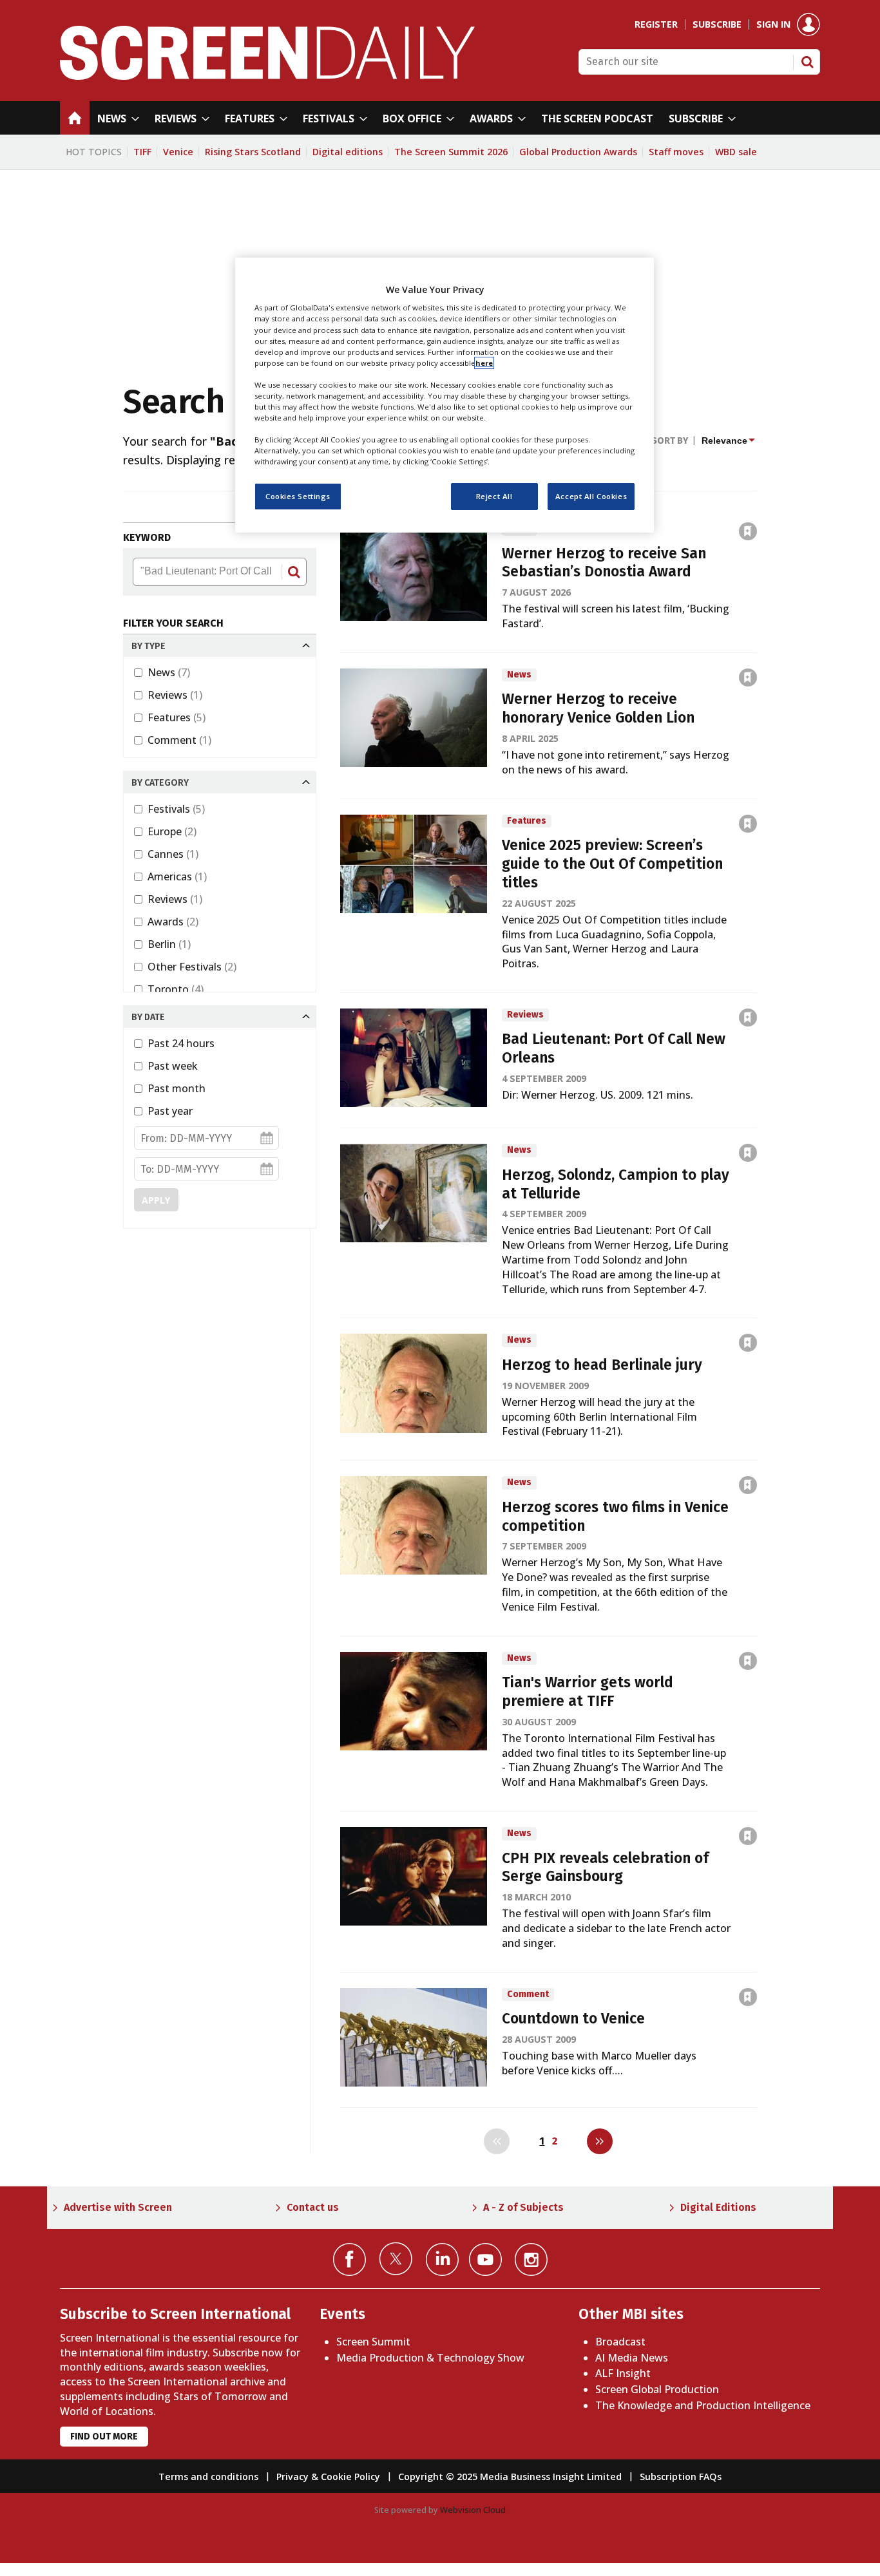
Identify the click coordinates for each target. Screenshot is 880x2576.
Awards (173, 922)
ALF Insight (623, 2373)
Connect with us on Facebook (349, 2259)
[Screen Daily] (268, 76)
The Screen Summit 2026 (451, 152)
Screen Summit (373, 2342)
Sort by (670, 441)
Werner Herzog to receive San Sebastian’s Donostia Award (604, 563)
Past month (177, 1088)
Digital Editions (718, 2207)
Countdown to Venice (573, 2019)
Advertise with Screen (118, 2207)
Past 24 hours (181, 1043)
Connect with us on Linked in (442, 2259)
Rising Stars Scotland (253, 152)
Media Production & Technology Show (430, 2358)
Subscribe (717, 24)
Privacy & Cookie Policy (328, 2477)
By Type (148, 646)
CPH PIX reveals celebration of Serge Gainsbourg (605, 1868)
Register (656, 24)
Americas (177, 876)
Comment (179, 740)
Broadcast (620, 2342)
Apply (156, 1200)
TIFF (142, 152)
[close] (758, 503)
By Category (160, 783)
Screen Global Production (657, 2389)
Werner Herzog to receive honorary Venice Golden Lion (598, 708)
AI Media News (632, 2358)
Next (600, 2141)
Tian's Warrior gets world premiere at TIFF (588, 1692)
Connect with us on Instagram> (531, 2259)
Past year (170, 1111)
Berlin (169, 944)
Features (177, 717)
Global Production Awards (578, 152)
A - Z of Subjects (523, 2207)
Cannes (173, 854)
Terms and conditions (208, 2477)
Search (807, 62)
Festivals (176, 809)
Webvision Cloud (473, 2510)
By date (148, 1017)
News (169, 672)
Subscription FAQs (681, 2477)
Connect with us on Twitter (396, 2259)
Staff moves (676, 152)
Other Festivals (192, 967)
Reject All (494, 497)
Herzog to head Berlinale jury (602, 1365)
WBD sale (736, 152)
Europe (172, 831)
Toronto (176, 989)
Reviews (175, 695)
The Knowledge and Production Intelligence (703, 2405)
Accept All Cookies (591, 497)
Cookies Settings (298, 497)
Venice (178, 152)
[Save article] (748, 531)
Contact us (313, 2207)
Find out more (104, 2437)
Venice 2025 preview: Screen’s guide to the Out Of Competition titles (612, 864)
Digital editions (348, 152)
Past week (173, 1066)
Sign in (773, 24)
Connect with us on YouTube (485, 2259)
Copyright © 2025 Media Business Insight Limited (510, 2477)
